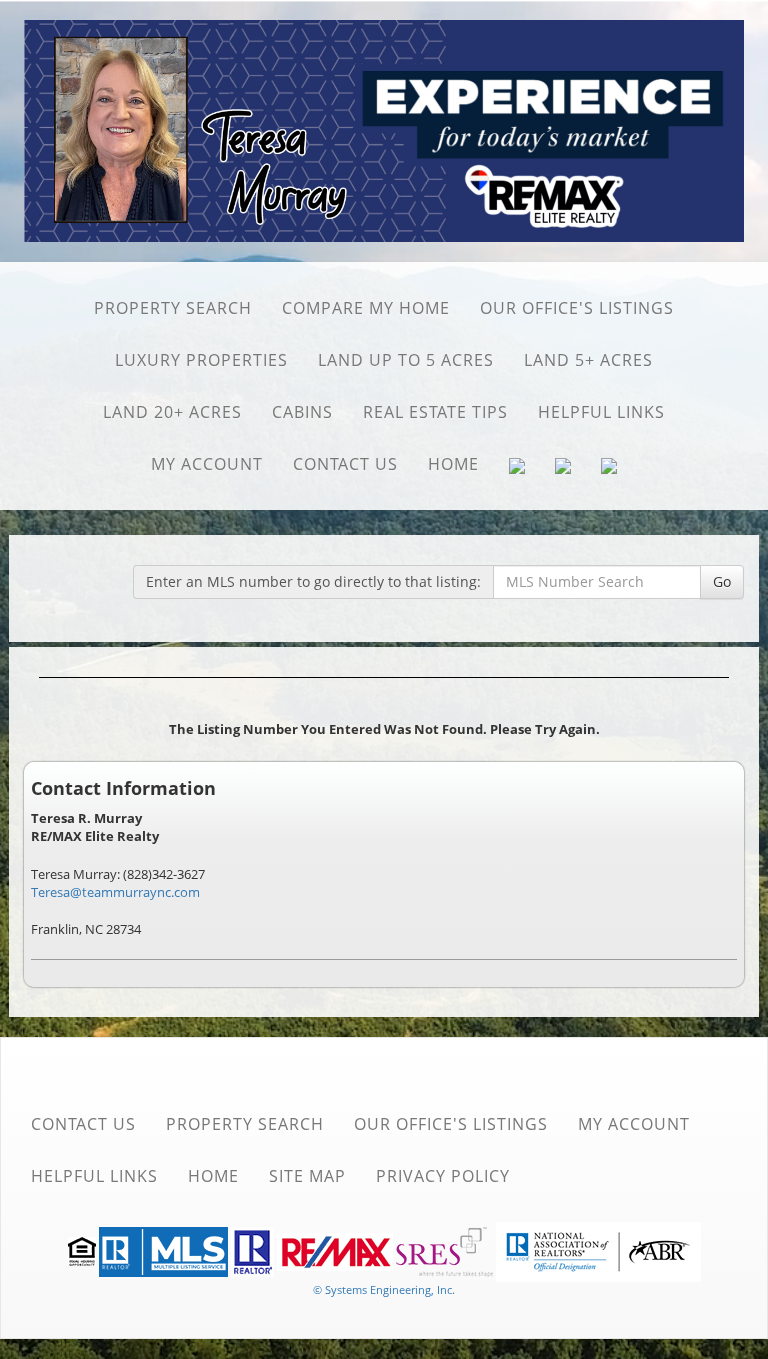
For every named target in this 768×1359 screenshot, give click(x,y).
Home (453, 464)
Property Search (173, 308)
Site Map (307, 1176)
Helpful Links (601, 412)
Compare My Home (366, 308)
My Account (207, 464)
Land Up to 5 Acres (406, 360)
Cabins (302, 412)
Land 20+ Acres (172, 412)
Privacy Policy (443, 1176)
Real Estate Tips (435, 412)
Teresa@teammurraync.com (115, 892)
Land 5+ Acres (588, 360)
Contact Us (345, 464)
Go (722, 581)
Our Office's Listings (577, 308)
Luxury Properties (201, 360)
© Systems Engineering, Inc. (384, 1289)
